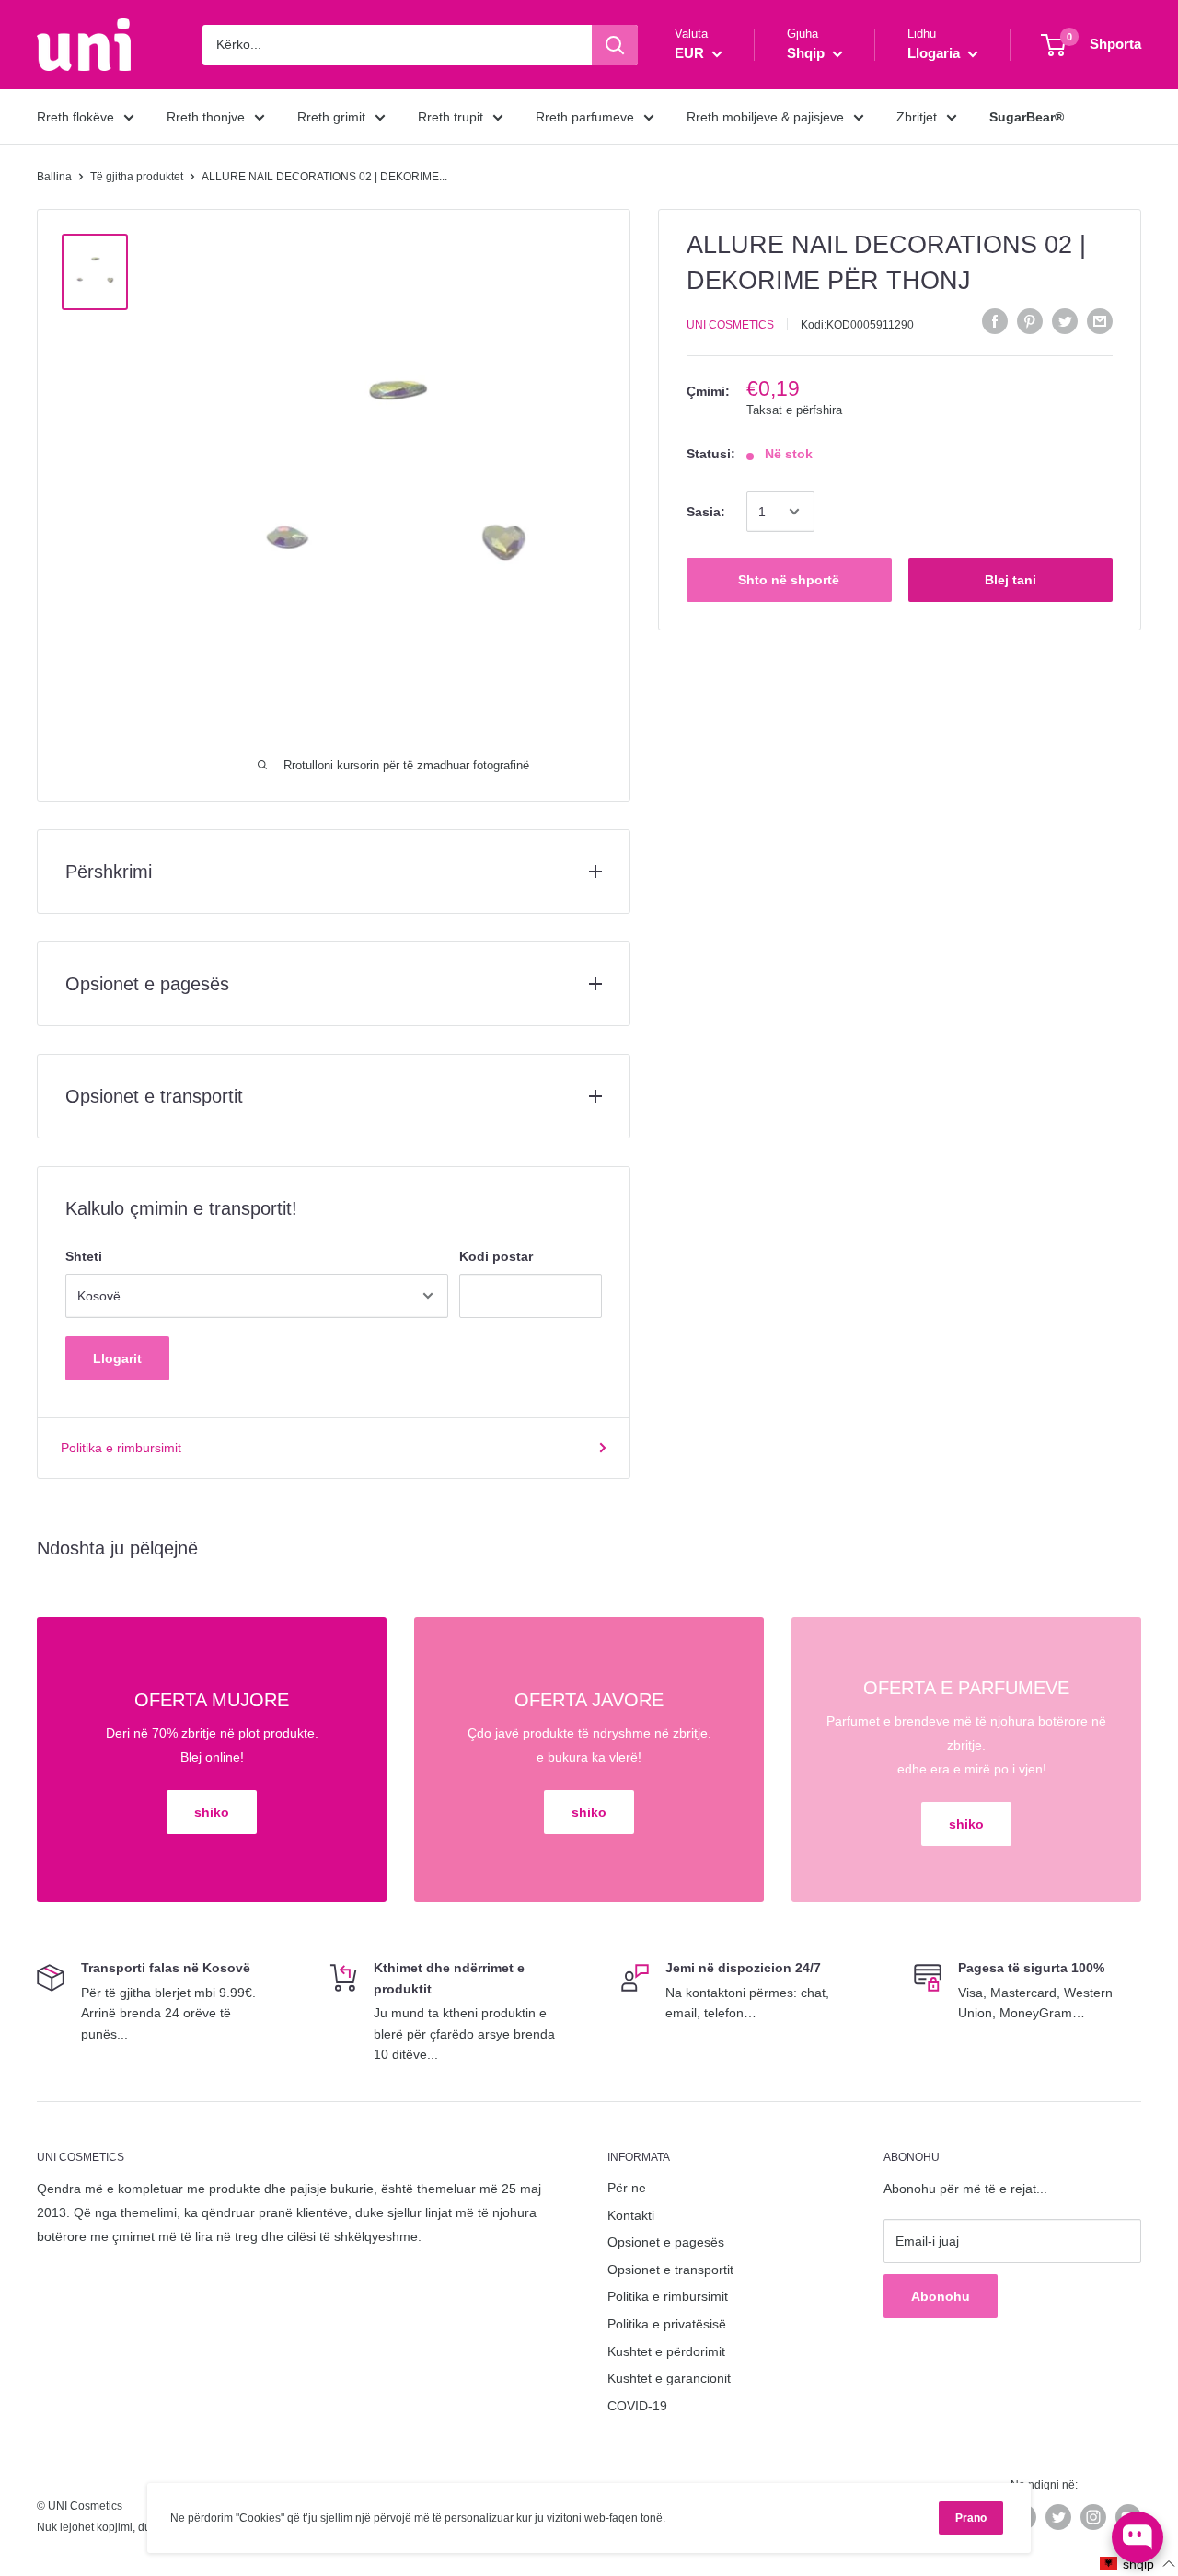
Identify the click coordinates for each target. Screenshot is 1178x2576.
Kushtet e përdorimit (666, 2351)
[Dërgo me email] (1100, 321)
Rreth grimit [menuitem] (331, 117)
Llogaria (935, 53)
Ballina (54, 177)
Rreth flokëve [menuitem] (75, 117)
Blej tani (1011, 580)
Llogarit (117, 1358)
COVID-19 (637, 2406)
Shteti (84, 1256)
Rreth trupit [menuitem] (450, 117)
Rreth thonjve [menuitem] (206, 117)
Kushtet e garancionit (669, 2378)
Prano (971, 2518)
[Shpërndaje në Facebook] (995, 321)
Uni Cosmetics (730, 324)
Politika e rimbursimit (121, 1448)
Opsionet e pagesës (666, 2242)
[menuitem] (1027, 117)
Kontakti (631, 2215)
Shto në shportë (789, 580)
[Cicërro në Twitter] (1065, 321)
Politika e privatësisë (667, 2324)
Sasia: (706, 512)
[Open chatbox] (1138, 2537)
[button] (1138, 2564)
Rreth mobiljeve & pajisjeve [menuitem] (765, 117)
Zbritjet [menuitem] (917, 117)
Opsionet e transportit (670, 2270)
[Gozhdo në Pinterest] (1030, 321)
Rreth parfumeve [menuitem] (585, 117)
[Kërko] (615, 45)
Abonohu (941, 2296)
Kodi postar (496, 1256)
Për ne (627, 2188)
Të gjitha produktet (137, 177)
